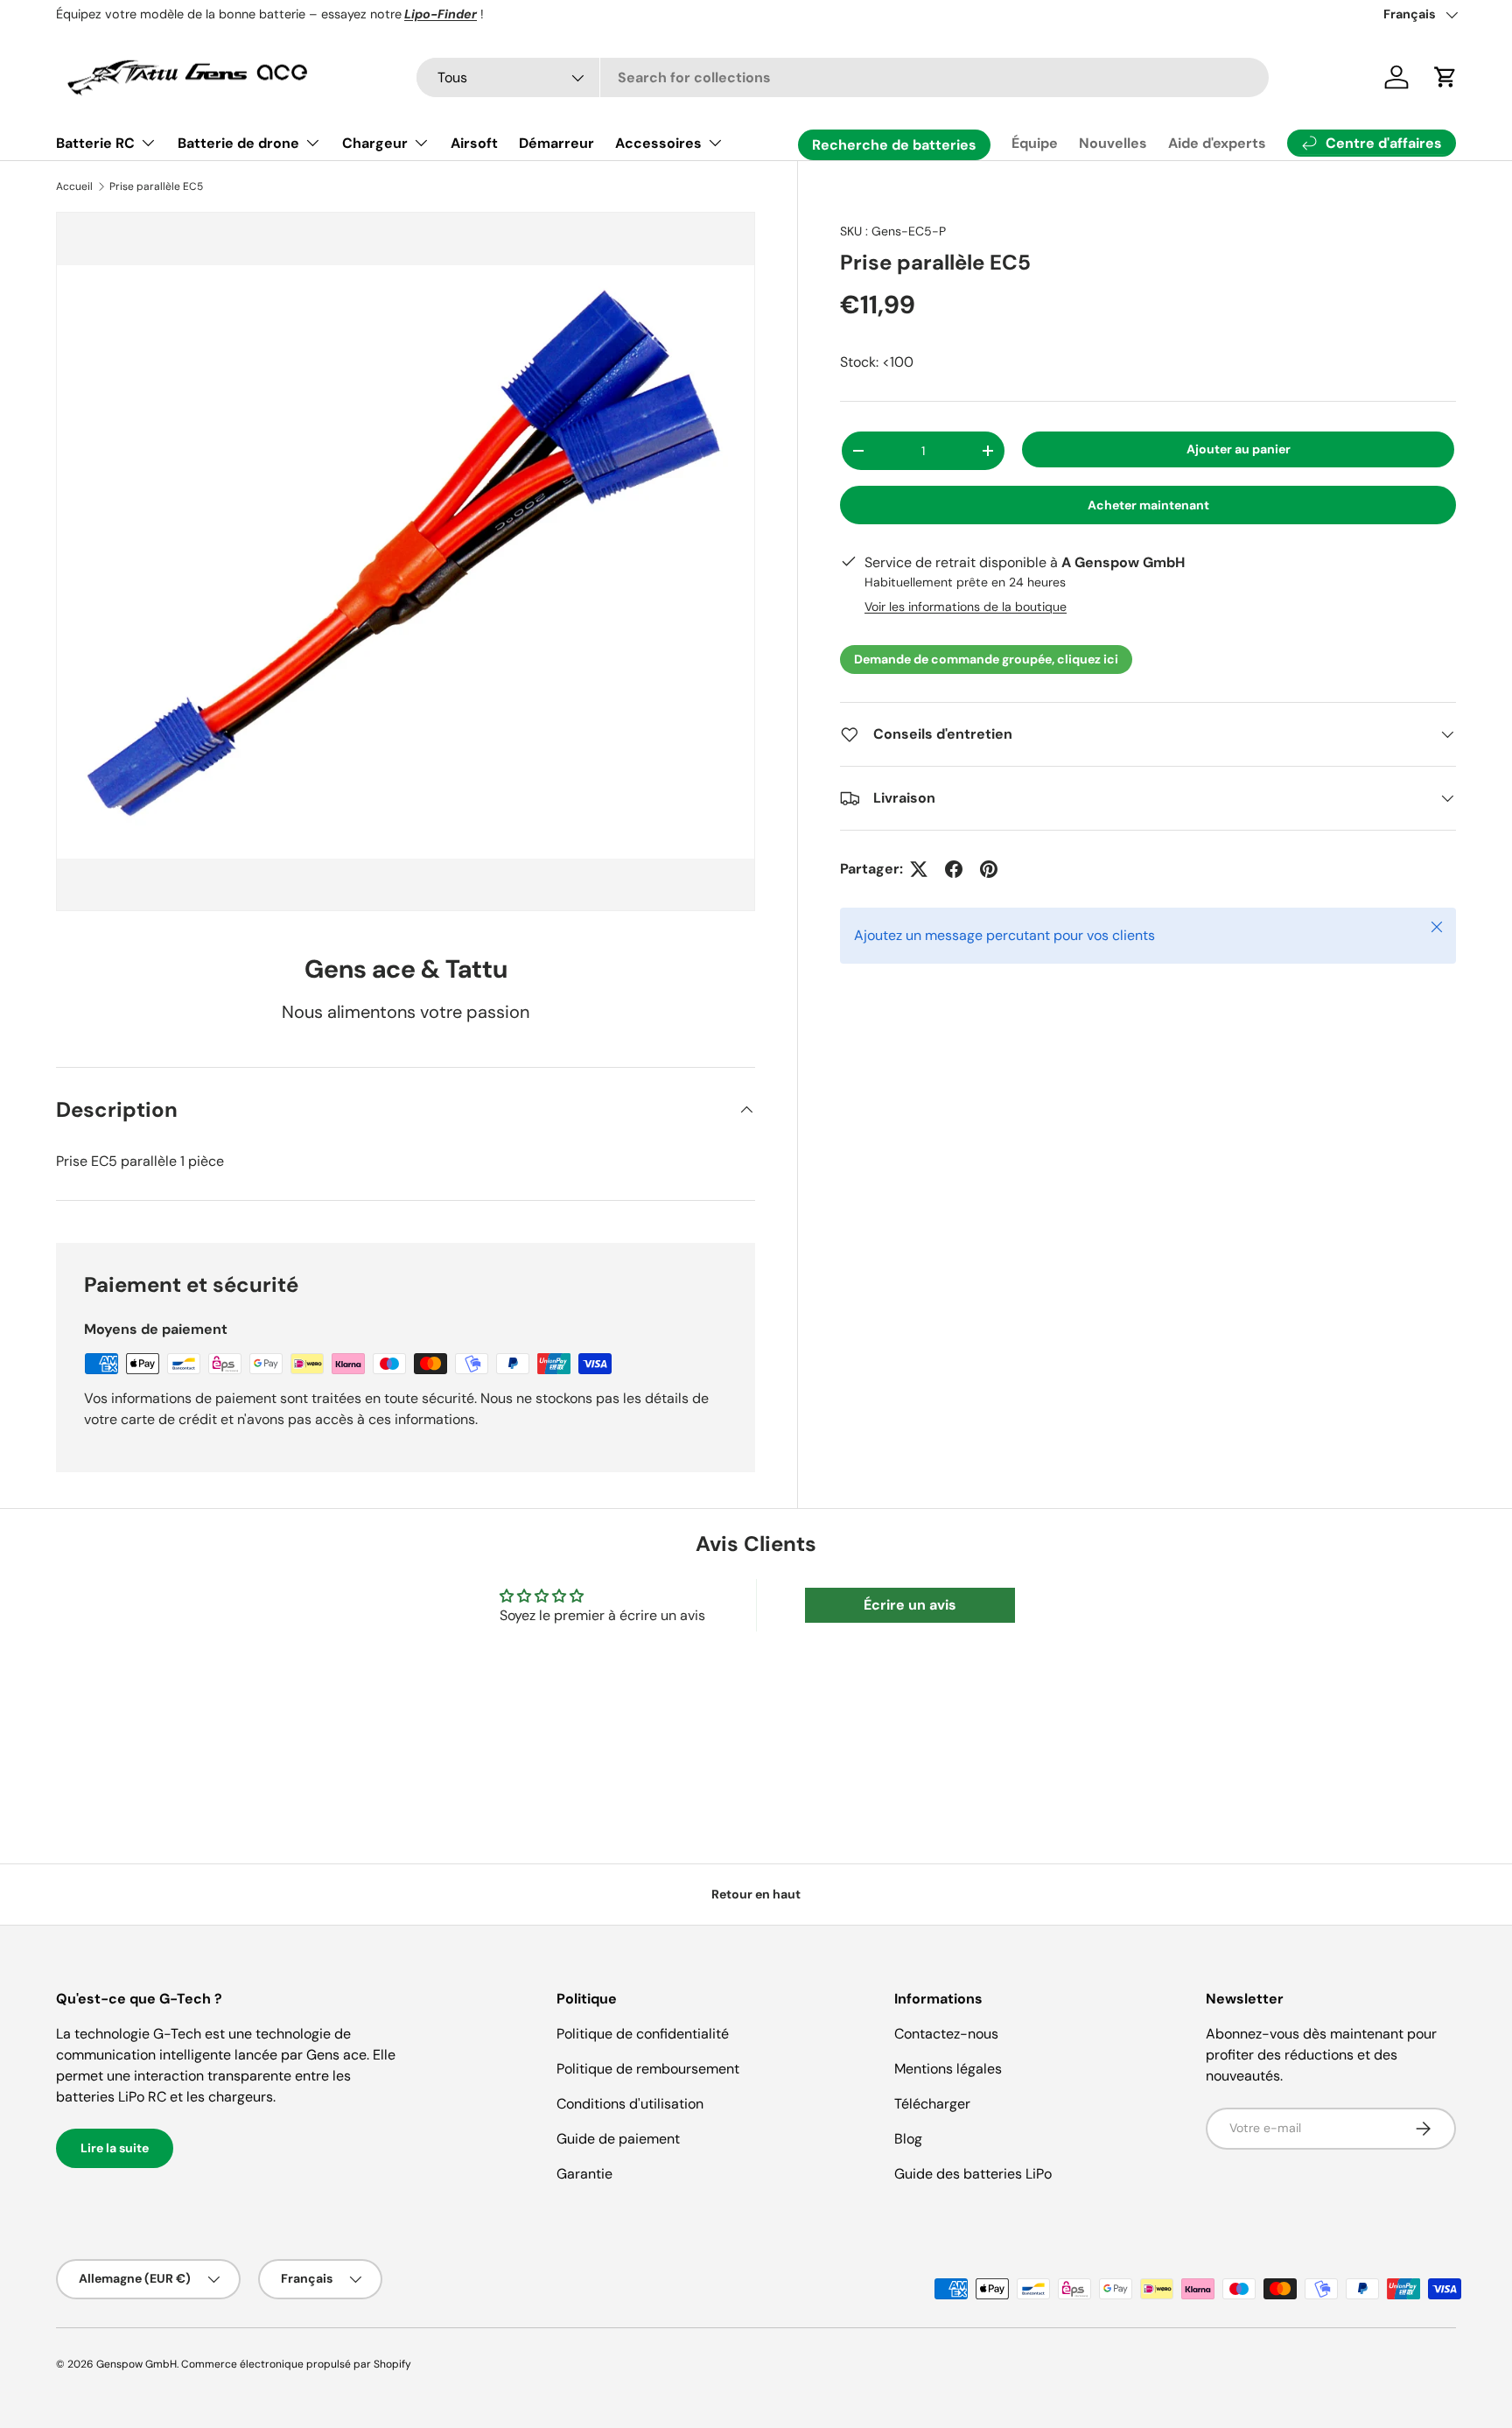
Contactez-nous (946, 2034)
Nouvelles (1113, 143)
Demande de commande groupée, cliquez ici (986, 659)
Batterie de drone (238, 143)
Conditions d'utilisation (630, 2104)
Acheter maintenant (1148, 505)
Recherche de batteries (894, 145)
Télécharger (932, 2104)
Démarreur (556, 143)
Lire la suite (115, 2148)
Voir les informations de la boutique (966, 607)
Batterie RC (95, 143)
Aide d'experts (1217, 143)
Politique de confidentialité (643, 2034)
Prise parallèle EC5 (156, 186)
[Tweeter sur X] (919, 869)
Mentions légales (948, 2069)
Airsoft (474, 143)
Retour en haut (756, 1894)
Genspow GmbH (136, 2364)
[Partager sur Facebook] (954, 869)
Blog (908, 2139)
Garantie (584, 2174)
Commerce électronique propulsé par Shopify (296, 2364)
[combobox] (843, 77)
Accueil (74, 186)
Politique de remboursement (648, 2069)
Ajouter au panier (1239, 449)
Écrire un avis (910, 1605)
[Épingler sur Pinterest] (989, 869)
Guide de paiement (618, 2139)
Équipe (1035, 143)
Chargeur (375, 143)
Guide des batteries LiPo (973, 2174)
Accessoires (658, 143)
